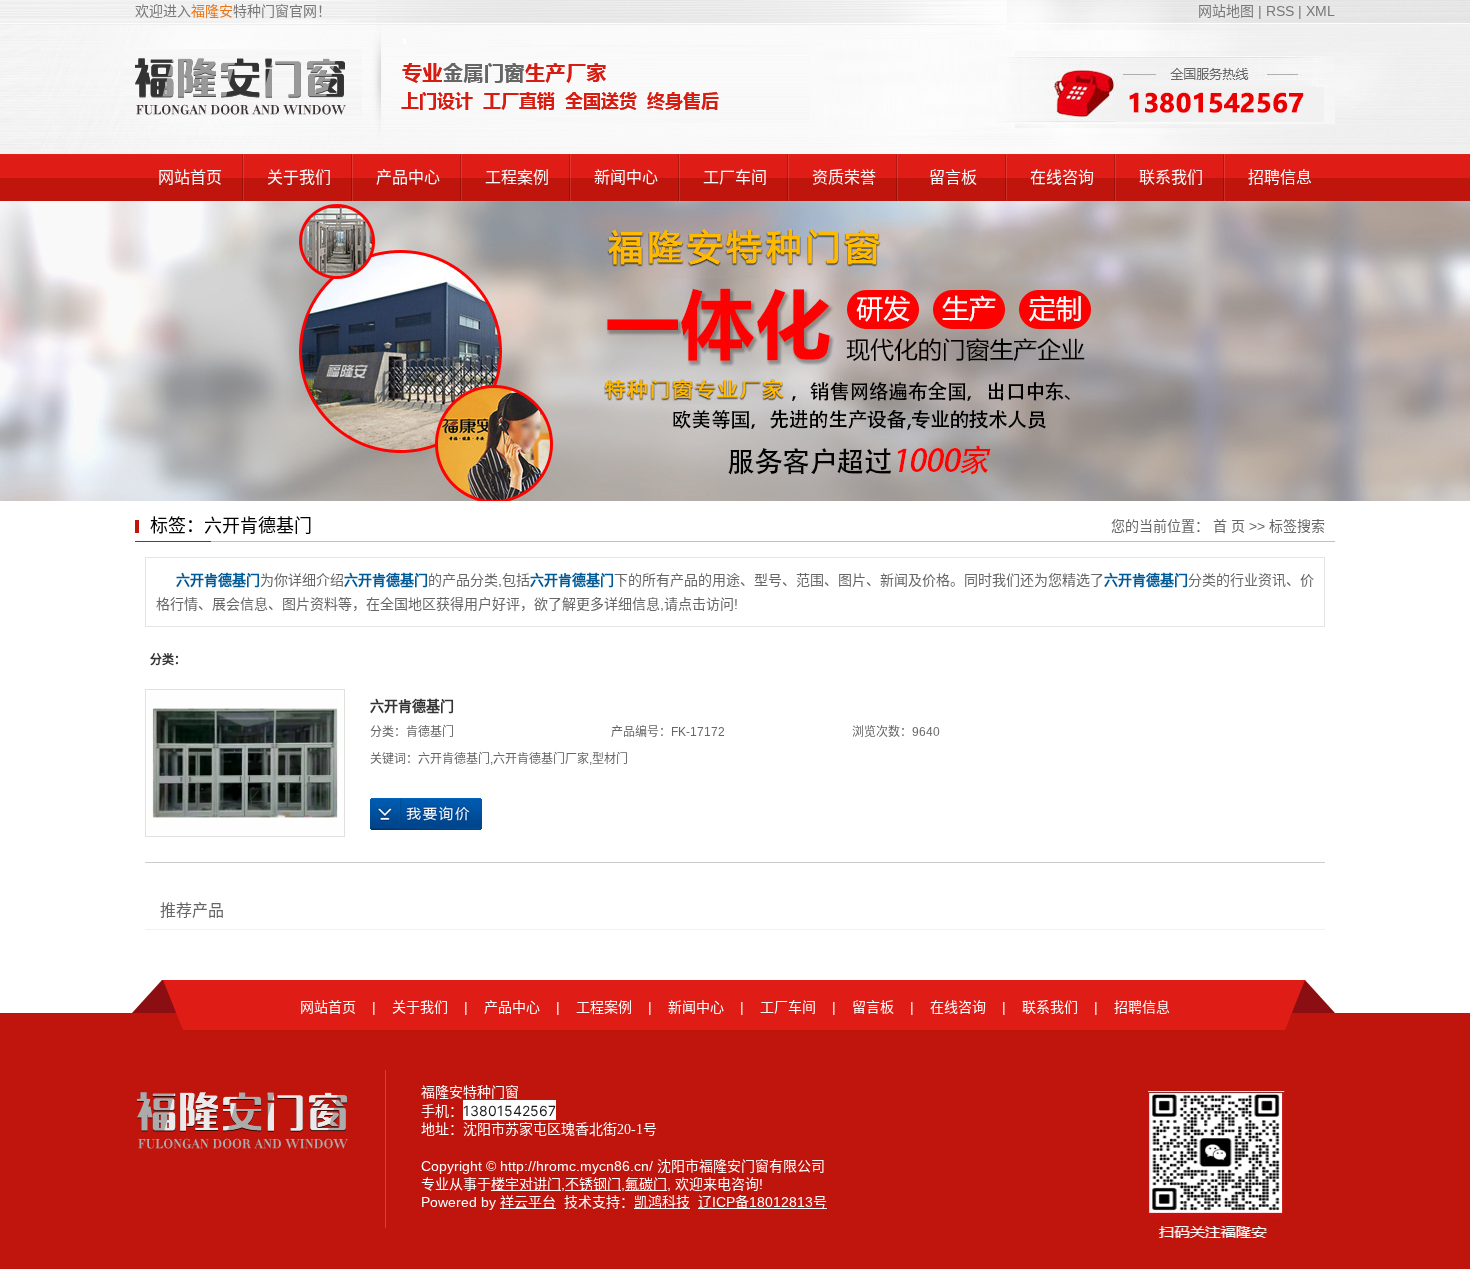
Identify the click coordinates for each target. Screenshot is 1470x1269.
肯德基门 (430, 732)
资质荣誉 (844, 177)
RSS (1280, 11)
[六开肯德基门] (245, 763)
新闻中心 (626, 177)
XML (1320, 11)
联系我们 (1171, 177)
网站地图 (1228, 11)
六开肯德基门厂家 (541, 759)
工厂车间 (735, 177)
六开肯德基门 (412, 706)
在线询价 (426, 814)
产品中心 (408, 177)
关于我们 (299, 177)
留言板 (953, 177)
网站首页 (190, 177)
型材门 (610, 759)
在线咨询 (1062, 177)
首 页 (1229, 526)
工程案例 (517, 177)
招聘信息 (1280, 177)
